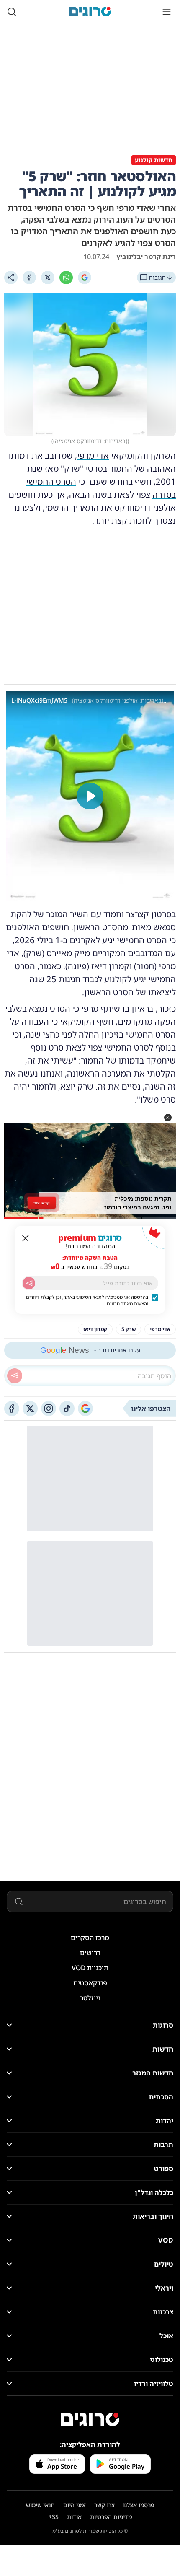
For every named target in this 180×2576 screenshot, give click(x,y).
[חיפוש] (12, 12)
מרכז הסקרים (90, 1938)
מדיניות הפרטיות (111, 2517)
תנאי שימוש (40, 2505)
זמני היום (75, 2505)
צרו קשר (104, 2505)
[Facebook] (29, 278)
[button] (168, 1118)
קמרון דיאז (110, 966)
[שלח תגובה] (15, 1376)
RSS (53, 2517)
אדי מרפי (93, 455)
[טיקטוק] (67, 1409)
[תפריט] (167, 12)
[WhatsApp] (66, 278)
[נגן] (90, 796)
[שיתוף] (11, 278)
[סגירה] (26, 1238)
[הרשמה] (29, 1283)
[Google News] (85, 1409)
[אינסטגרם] (49, 1409)
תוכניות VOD (90, 1968)
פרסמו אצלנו (139, 2505)
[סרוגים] (90, 2419)
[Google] (85, 278)
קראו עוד (42, 1202)
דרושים (90, 1953)
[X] (48, 278)
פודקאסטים (90, 1983)
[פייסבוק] (12, 1409)
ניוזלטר (90, 1998)
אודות (74, 2517)
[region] (90, 796)
